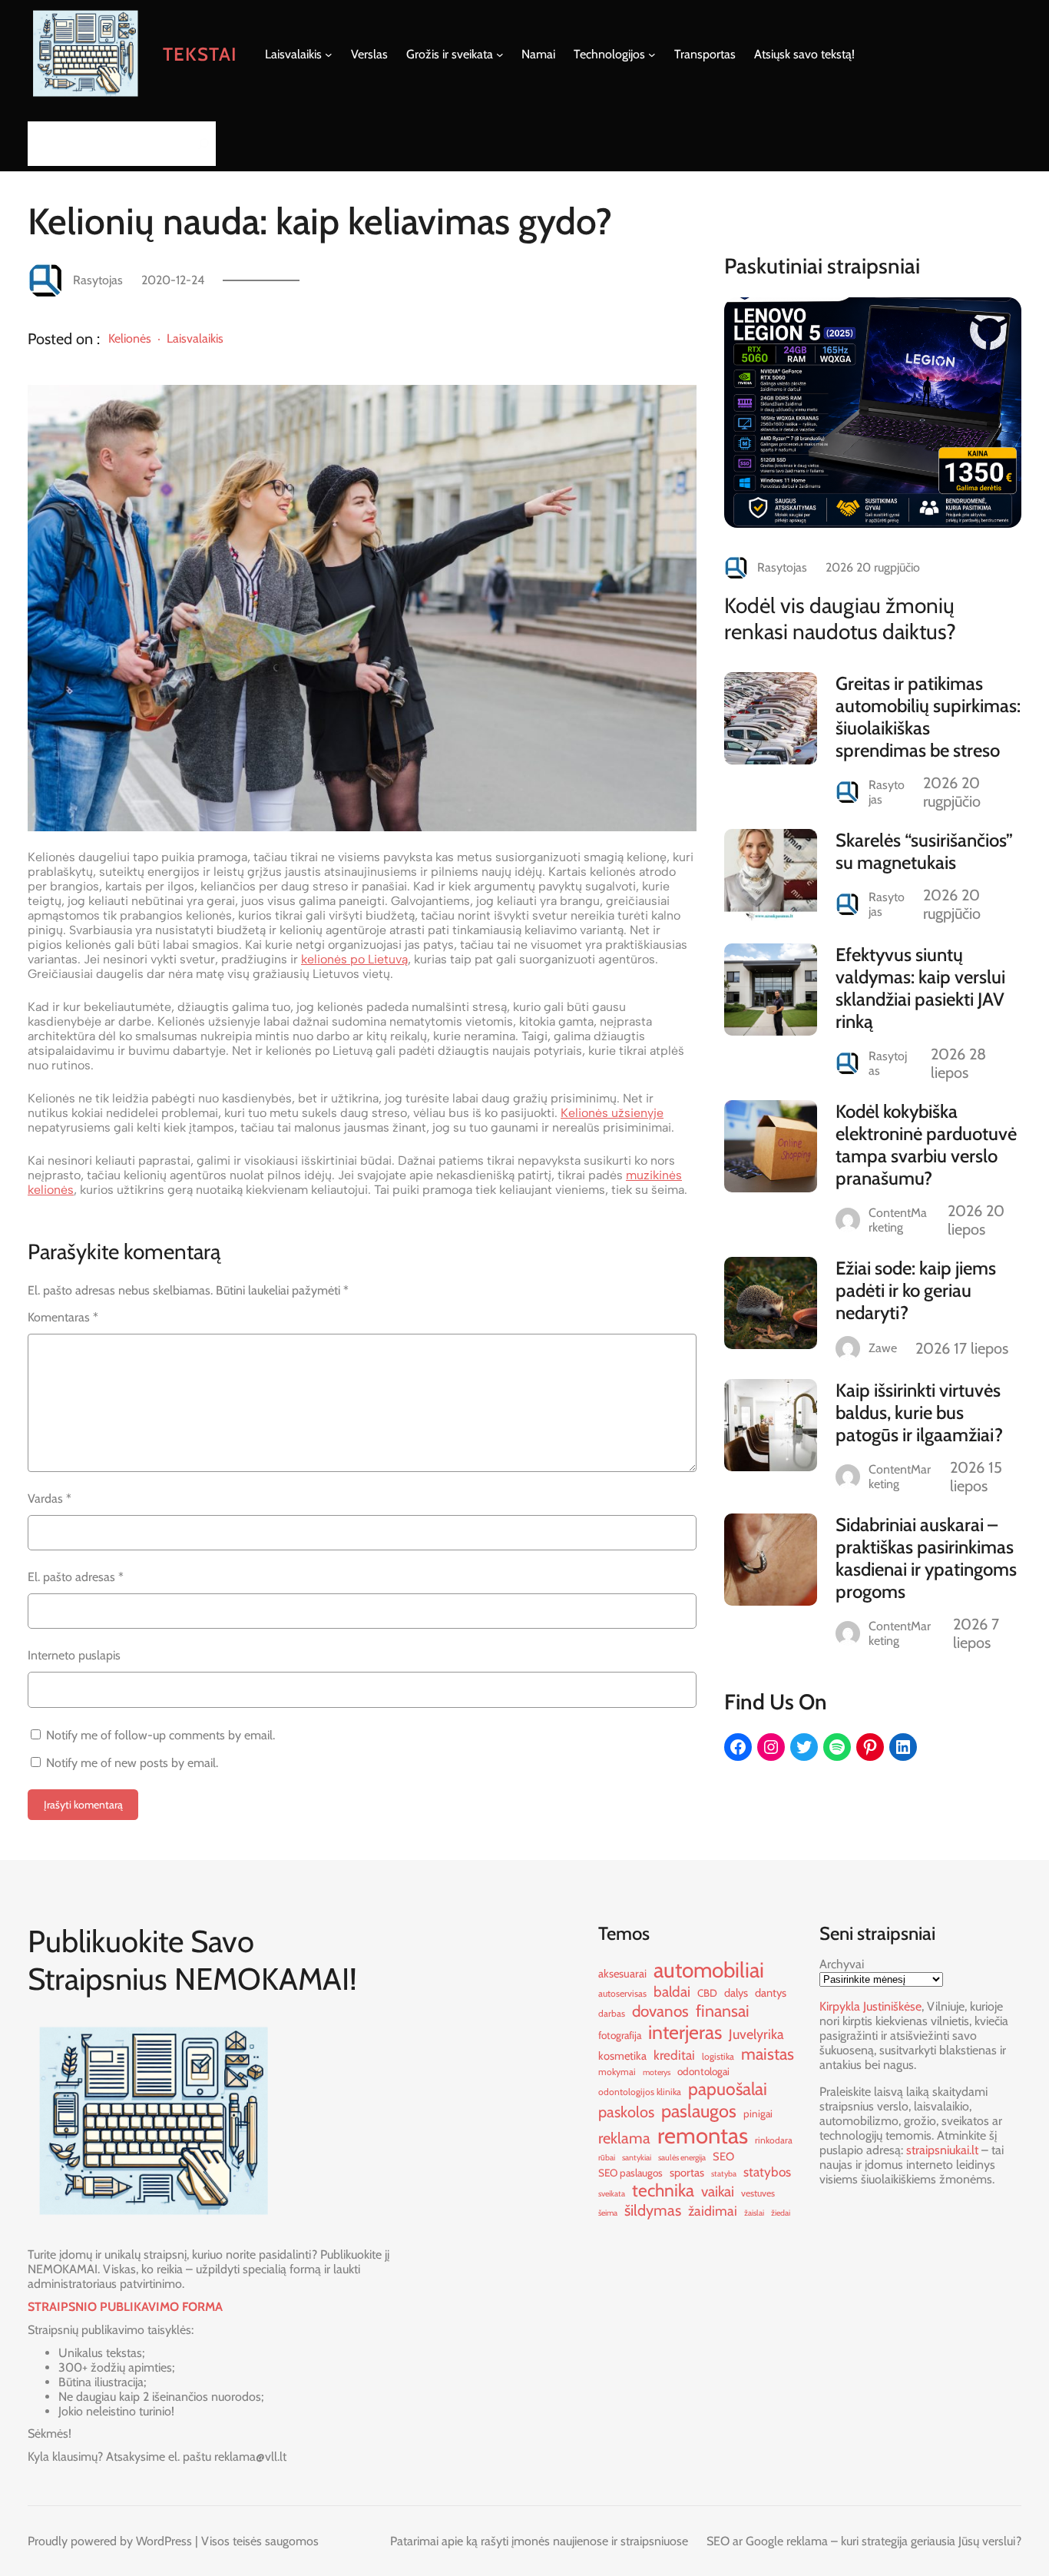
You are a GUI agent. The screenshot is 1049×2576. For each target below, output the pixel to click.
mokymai (617, 2072)
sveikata (612, 2194)
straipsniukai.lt (942, 2150)
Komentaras (63, 1317)
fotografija (620, 2035)
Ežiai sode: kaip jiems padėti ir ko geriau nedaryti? (916, 1290)
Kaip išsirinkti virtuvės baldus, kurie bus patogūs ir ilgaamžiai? (919, 1412)
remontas (703, 2135)
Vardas (50, 1499)
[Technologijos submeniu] (652, 55)
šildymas (653, 2210)
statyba (724, 2174)
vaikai (718, 2191)
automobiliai (709, 1970)
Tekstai (200, 54)
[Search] (200, 143)
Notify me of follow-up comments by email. (160, 1735)
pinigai (758, 2114)
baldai (672, 1992)
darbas (612, 2013)
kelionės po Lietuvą (354, 959)
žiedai (781, 2213)
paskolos (626, 2112)
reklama (624, 2138)
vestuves (758, 2193)
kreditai (674, 2055)
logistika (718, 2056)
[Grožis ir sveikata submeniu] (500, 55)
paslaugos (699, 2111)
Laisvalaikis (195, 338)
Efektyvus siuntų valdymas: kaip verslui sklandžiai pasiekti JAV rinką (920, 988)
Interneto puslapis (74, 1655)
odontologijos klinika (640, 2092)
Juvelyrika (756, 2034)
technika (663, 2190)
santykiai (637, 2158)
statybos (767, 2172)
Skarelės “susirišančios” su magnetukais (924, 851)
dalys (736, 1993)
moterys (657, 2072)
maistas (768, 2054)
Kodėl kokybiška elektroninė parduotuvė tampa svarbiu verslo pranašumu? (926, 1145)
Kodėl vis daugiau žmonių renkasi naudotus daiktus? (840, 618)
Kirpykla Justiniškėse (870, 2006)
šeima (608, 2213)
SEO (723, 2157)
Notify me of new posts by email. (132, 1763)
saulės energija (682, 2158)
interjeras (685, 2032)
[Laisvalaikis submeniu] (329, 55)
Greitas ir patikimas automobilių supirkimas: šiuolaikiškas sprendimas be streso (928, 717)
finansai (723, 2011)
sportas (687, 2173)
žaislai (754, 2213)
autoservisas (622, 1993)
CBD (707, 1993)
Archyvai (842, 1964)
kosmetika (622, 2056)
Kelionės (130, 338)
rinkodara (774, 2140)
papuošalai (728, 2089)
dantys (771, 1993)
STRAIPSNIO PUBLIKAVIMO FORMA (125, 2307)
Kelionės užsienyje (612, 1113)
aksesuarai (622, 1974)
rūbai (607, 2158)
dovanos (660, 2011)
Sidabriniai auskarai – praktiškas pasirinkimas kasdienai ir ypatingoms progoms (926, 1558)
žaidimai (713, 2211)
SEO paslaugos (630, 2173)
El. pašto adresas (76, 1577)
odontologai (703, 2071)
